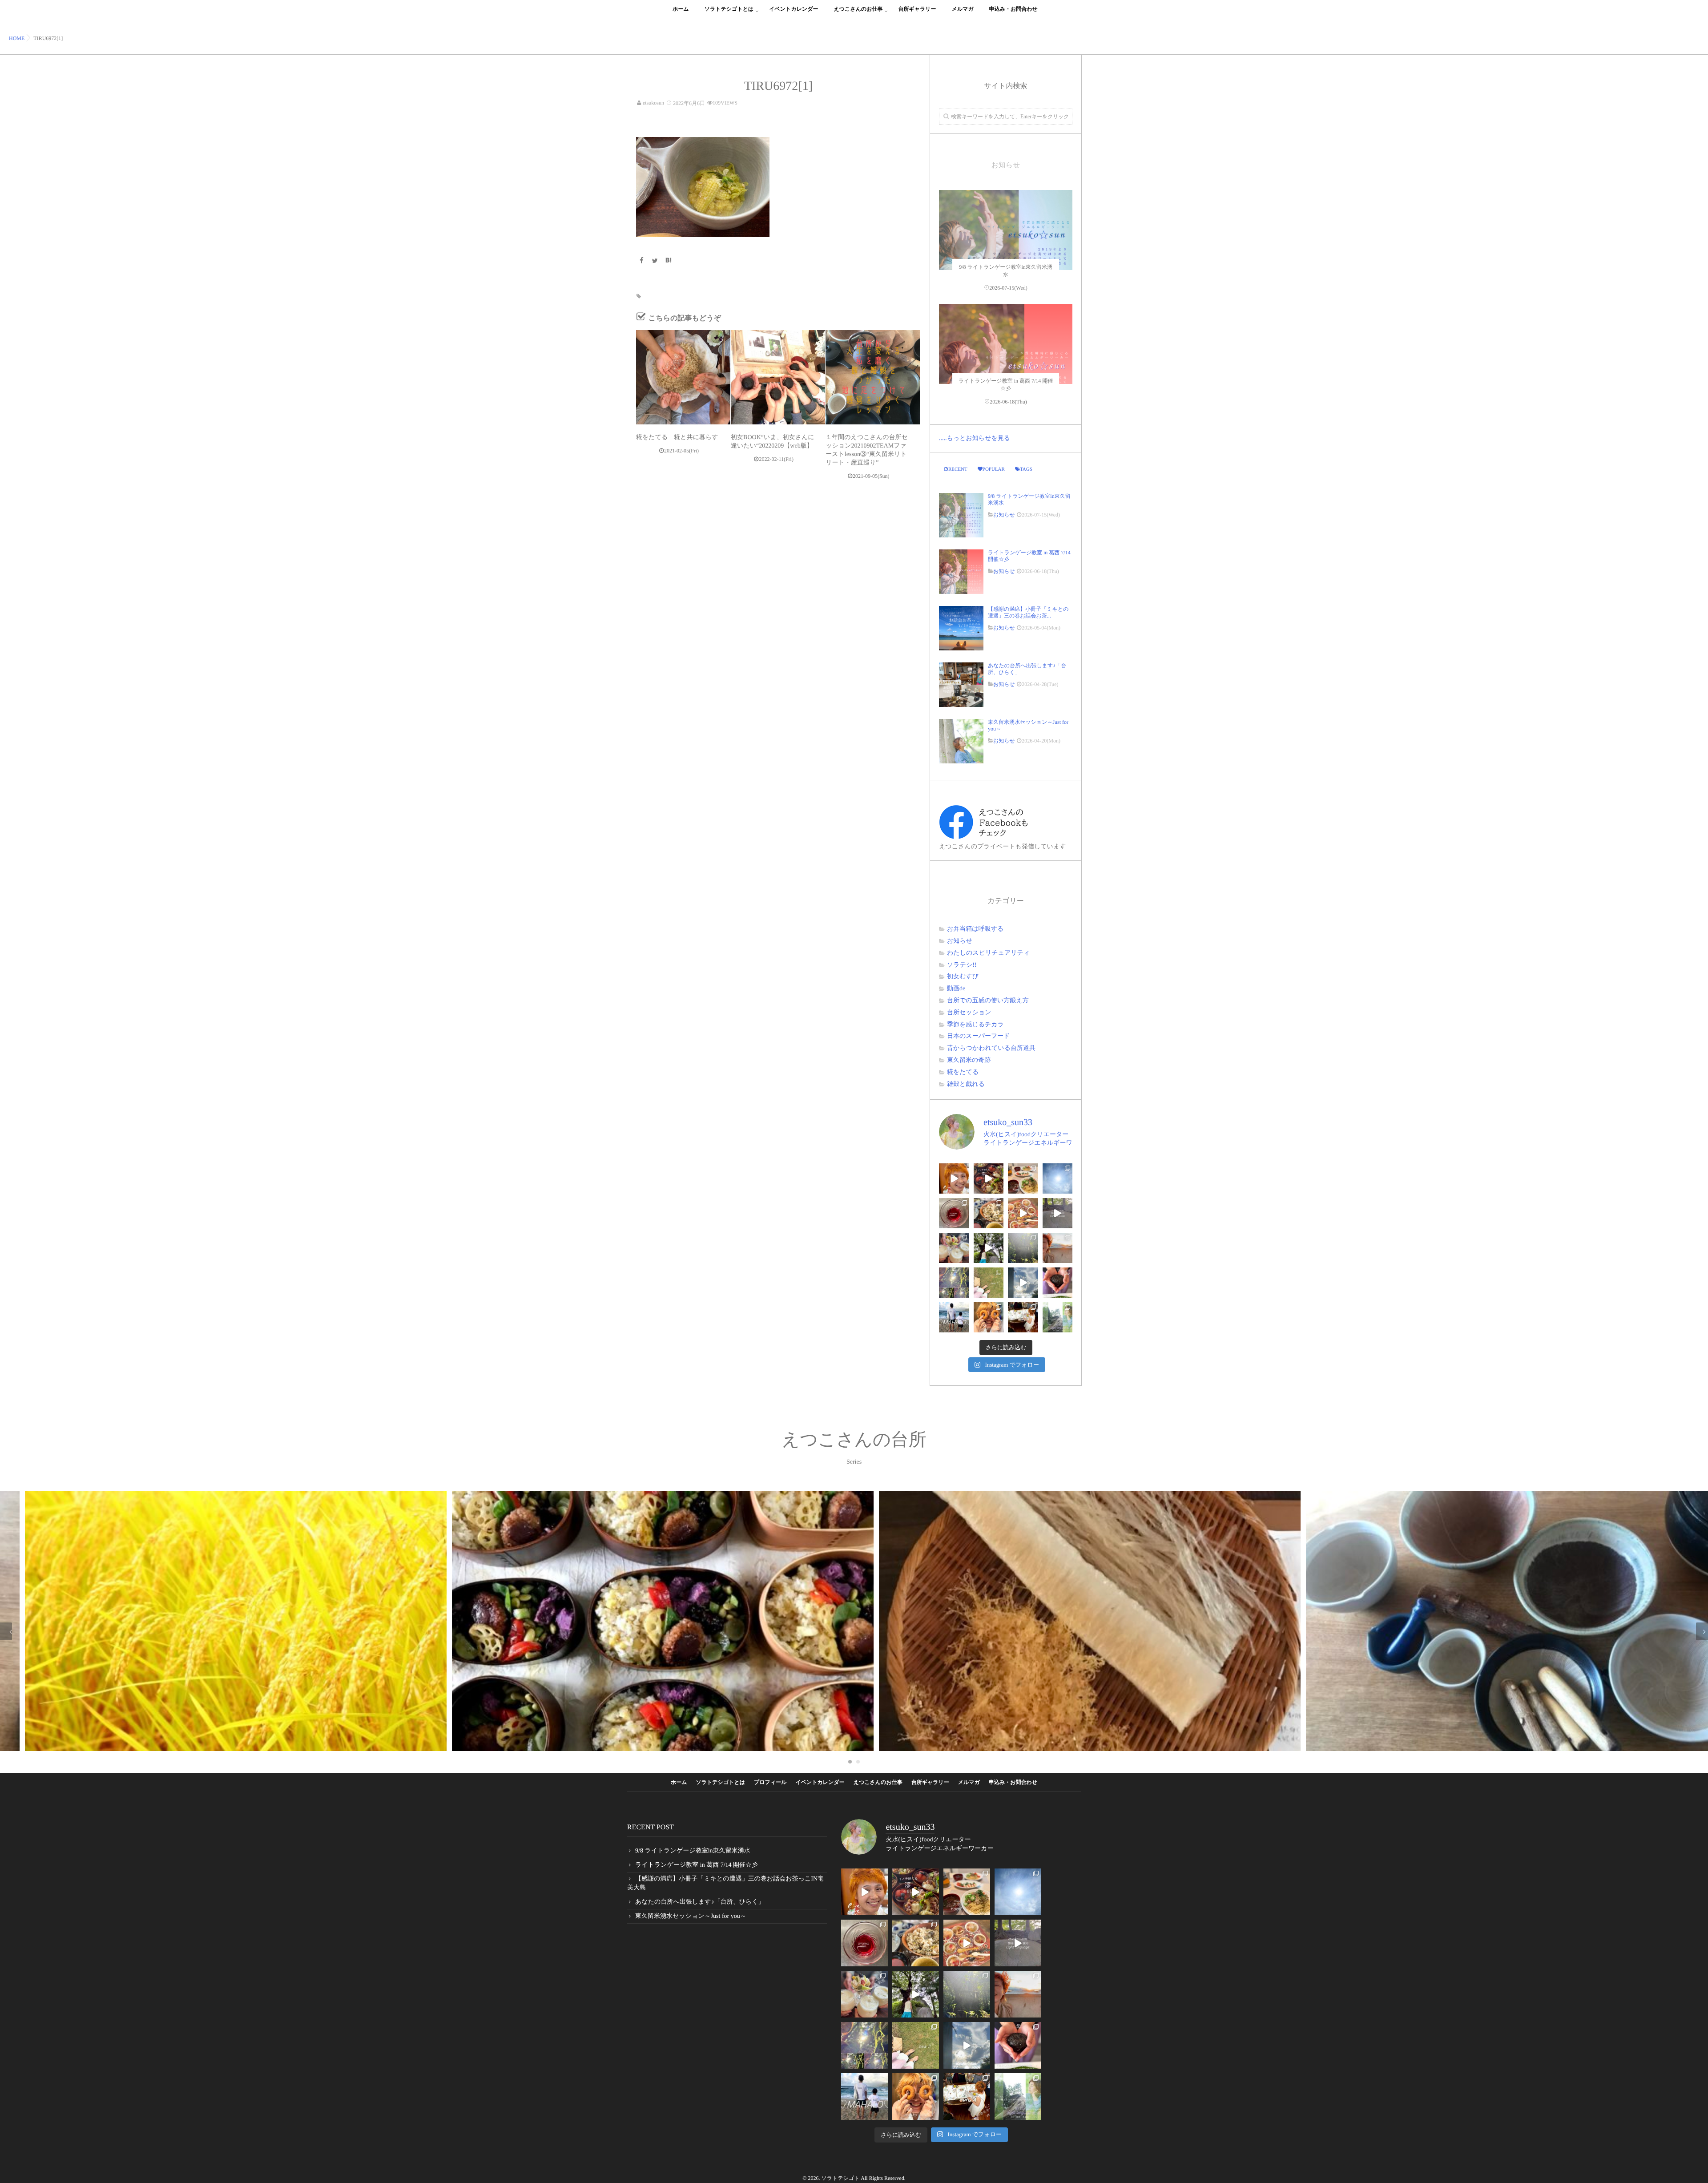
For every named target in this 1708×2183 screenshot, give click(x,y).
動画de (956, 989)
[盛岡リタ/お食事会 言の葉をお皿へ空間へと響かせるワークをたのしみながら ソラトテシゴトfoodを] (1023, 1213)
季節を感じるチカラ (975, 1025)
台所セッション (969, 1013)
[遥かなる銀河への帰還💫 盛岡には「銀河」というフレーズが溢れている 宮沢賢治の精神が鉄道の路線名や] (1058, 1213)
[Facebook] (641, 261)
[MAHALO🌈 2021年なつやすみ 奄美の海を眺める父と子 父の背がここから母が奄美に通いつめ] (954, 1317)
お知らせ (1004, 515)
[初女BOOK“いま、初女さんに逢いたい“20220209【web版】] (778, 377)
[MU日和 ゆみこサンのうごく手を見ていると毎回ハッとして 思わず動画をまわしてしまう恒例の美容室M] (954, 1178)
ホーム (681, 9)
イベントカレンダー (794, 9)
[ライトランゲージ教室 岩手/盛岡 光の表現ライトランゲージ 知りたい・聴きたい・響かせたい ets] (954, 1248)
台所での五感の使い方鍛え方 (988, 1001)
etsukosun (653, 103)
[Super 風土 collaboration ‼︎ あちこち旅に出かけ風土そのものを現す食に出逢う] (989, 1213)
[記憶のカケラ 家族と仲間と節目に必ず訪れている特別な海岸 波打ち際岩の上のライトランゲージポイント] (1058, 1178)
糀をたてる (963, 1072)
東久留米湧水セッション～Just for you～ (1028, 725)
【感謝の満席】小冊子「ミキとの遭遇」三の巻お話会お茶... (1028, 612)
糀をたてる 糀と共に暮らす (677, 438)
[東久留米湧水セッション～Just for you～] (961, 741)
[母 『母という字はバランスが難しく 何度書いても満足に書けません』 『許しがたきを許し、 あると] (1058, 1283)
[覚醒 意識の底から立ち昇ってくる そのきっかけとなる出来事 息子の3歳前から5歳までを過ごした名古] (1058, 1248)
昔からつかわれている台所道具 (991, 1048)
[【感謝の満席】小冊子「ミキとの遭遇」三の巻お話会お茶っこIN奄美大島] (961, 628)
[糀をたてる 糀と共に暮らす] (683, 377)
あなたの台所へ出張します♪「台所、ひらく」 (1027, 669)
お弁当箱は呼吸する (975, 929)
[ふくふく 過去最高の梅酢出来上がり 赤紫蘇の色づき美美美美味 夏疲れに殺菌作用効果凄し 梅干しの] (954, 1213)
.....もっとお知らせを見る (975, 438)
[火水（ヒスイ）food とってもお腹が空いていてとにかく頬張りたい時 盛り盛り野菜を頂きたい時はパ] (1023, 1178)
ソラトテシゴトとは (729, 9)
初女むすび (963, 977)
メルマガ (963, 9)
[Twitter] (655, 261)
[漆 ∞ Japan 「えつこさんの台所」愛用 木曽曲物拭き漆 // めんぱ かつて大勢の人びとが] (989, 1178)
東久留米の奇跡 (969, 1060)
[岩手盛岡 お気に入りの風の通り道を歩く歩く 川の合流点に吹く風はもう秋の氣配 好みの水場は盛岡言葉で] (989, 1248)
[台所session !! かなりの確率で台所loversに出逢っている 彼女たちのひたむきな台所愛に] (989, 1317)
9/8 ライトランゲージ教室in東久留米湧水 (1029, 499)
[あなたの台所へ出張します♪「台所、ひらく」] (961, 685)
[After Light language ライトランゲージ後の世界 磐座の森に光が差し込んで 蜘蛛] (954, 1283)
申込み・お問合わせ (1013, 9)
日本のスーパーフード (979, 1036)
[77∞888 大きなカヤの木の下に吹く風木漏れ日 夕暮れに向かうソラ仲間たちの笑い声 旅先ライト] (1023, 1283)
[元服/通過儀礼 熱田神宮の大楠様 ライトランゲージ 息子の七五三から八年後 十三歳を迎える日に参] (1023, 1248)
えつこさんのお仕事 (858, 9)
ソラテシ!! (962, 965)
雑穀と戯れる (966, 1084)
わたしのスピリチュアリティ (988, 953)
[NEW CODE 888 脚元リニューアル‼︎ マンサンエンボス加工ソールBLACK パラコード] (989, 1283)
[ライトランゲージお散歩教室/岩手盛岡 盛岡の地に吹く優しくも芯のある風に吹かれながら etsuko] (1058, 1317)
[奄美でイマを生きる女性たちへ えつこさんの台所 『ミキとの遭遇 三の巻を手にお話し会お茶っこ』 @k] (1023, 1317)
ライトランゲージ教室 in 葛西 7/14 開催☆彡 (1029, 556)
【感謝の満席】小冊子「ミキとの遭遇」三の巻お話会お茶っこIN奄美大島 (725, 1883)
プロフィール (770, 1782)
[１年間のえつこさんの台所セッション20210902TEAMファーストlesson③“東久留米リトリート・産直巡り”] (873, 377)
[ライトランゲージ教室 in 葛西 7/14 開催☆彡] (1006, 371)
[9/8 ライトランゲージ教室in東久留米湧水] (1006, 257)
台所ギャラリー (917, 9)
